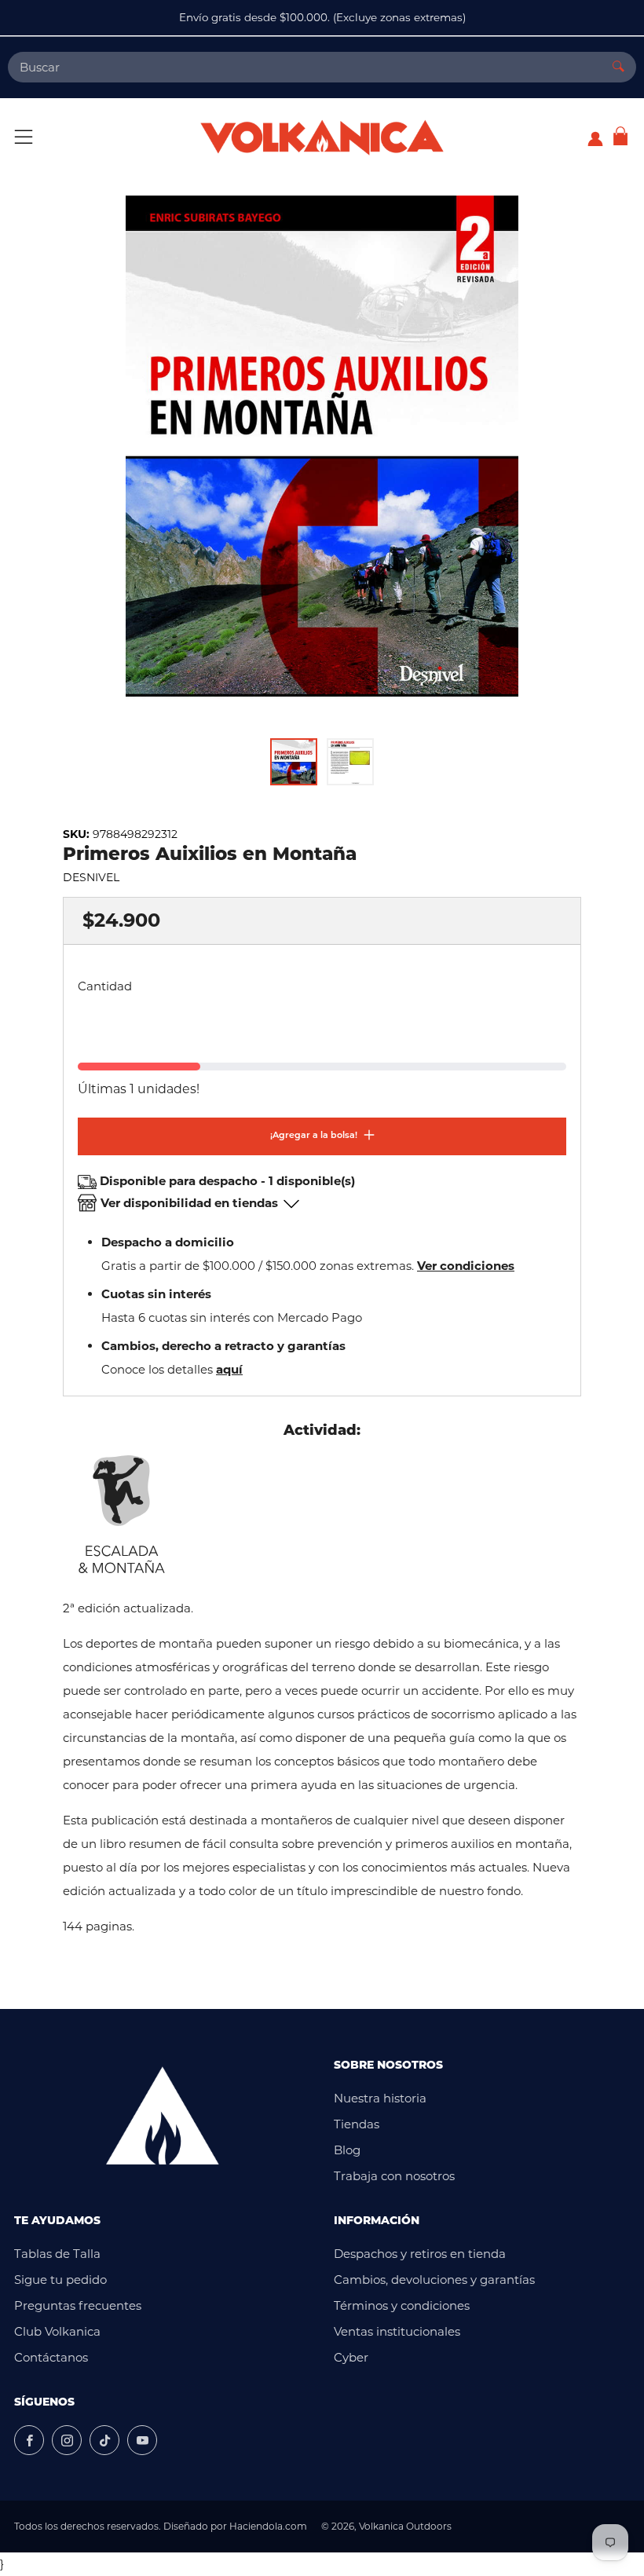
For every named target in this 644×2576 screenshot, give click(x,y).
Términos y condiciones (402, 2305)
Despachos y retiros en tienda (420, 2254)
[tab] (294, 762)
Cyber (351, 2357)
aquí (229, 1369)
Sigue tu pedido (60, 2280)
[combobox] (304, 67)
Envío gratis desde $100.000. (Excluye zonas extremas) (322, 17)
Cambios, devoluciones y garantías (434, 2280)
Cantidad (105, 986)
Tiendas (357, 2124)
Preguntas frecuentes (78, 2305)
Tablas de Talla (57, 2254)
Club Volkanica (57, 2331)
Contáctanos (51, 2357)
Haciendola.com (268, 2526)
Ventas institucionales (397, 2331)
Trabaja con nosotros (394, 2176)
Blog (347, 2150)
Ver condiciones (466, 1266)
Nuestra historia (380, 2098)
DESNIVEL (91, 877)
